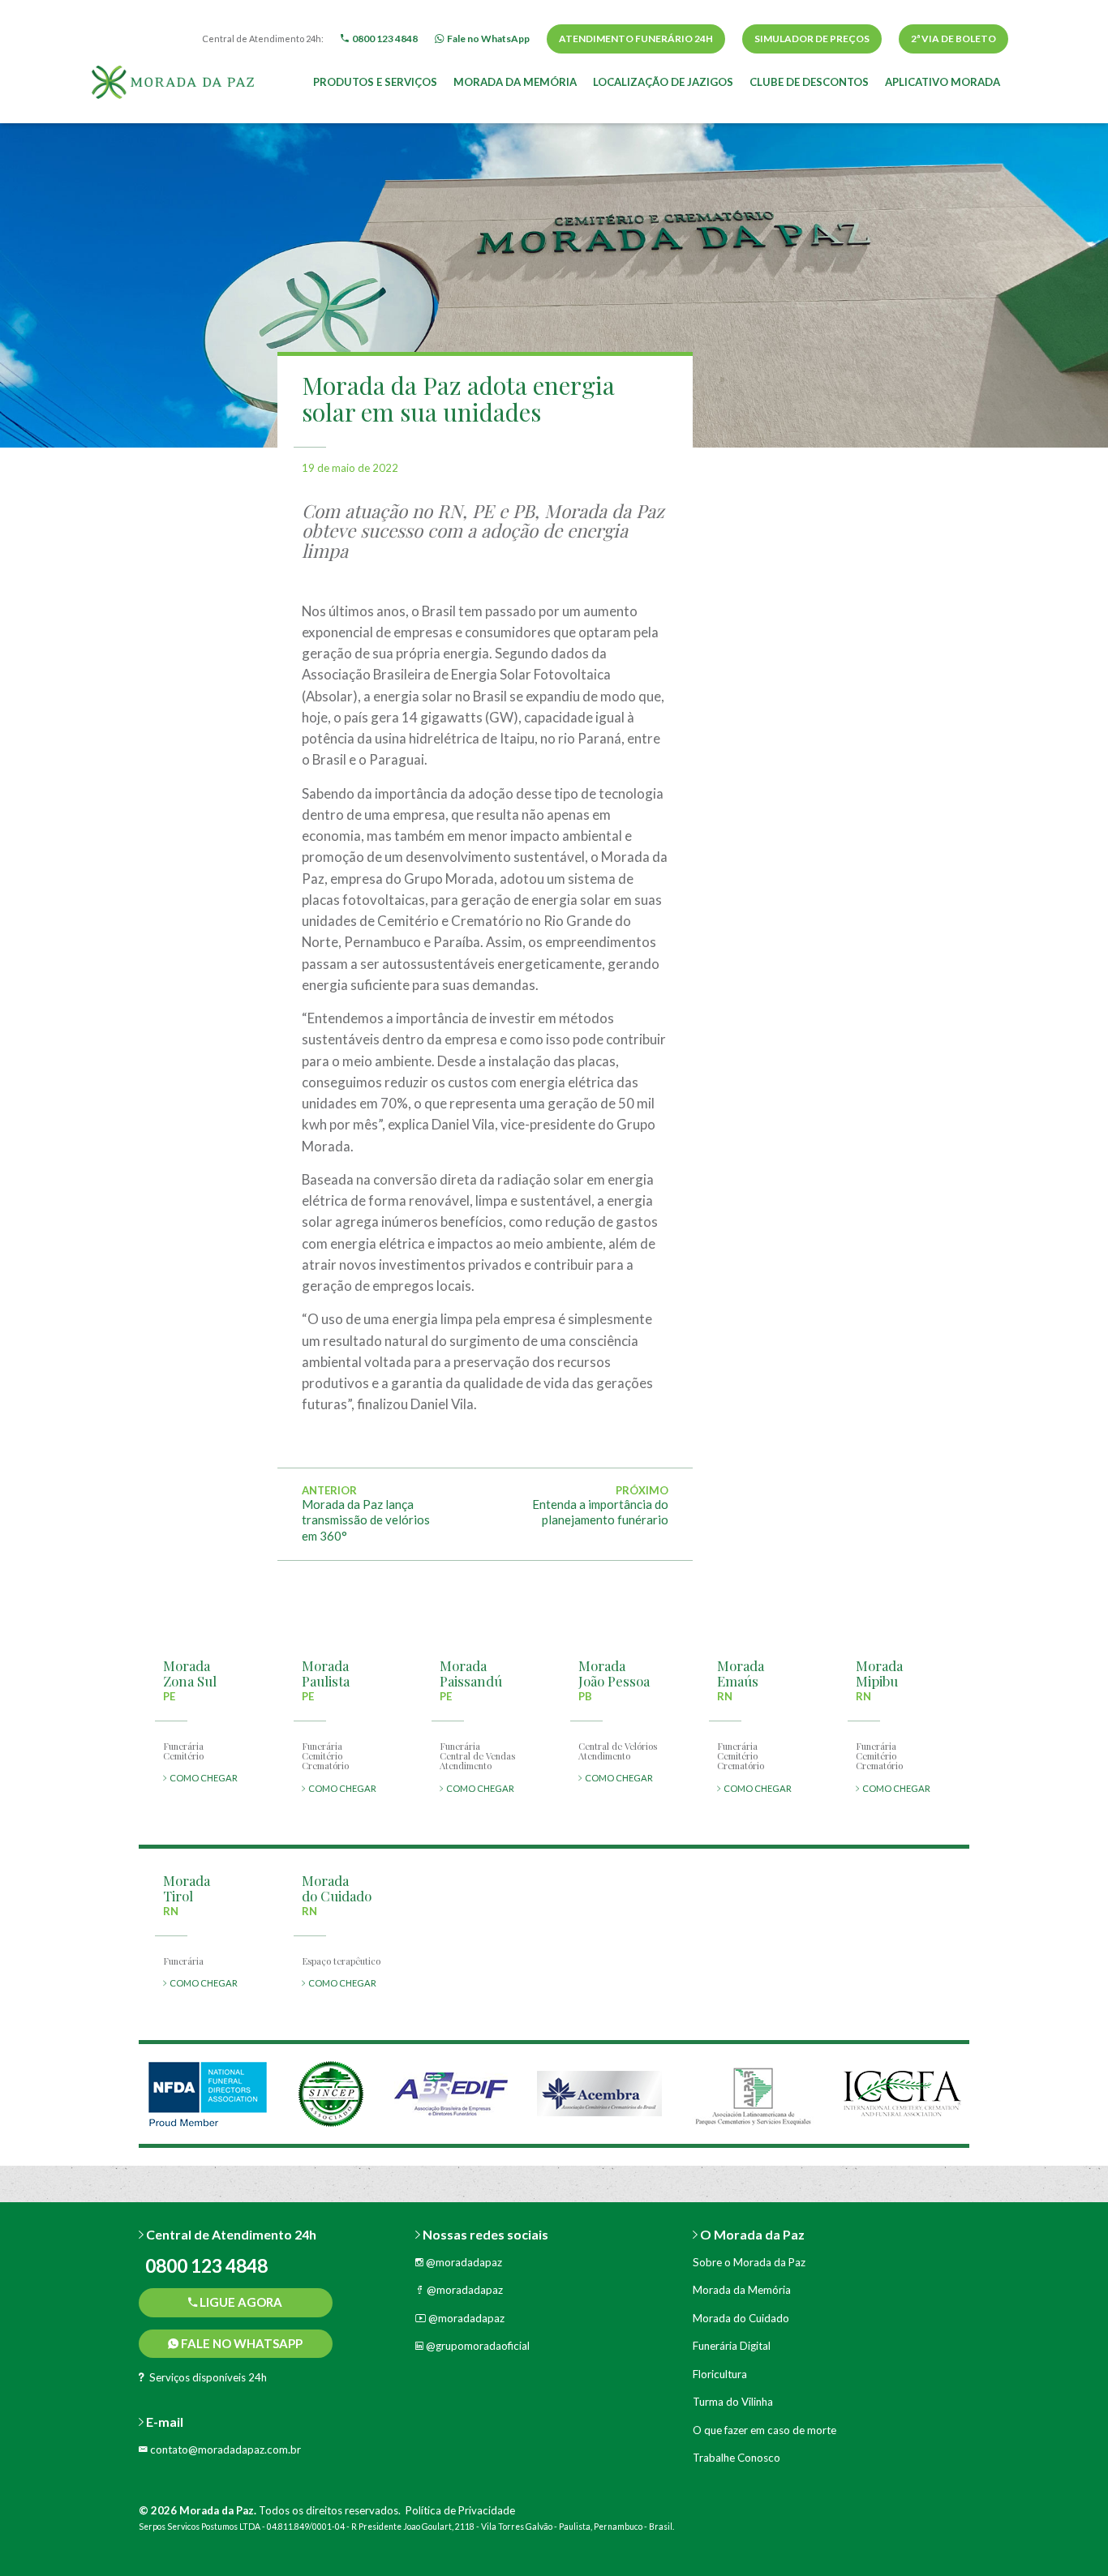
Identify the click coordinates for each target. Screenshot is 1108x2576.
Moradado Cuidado (337, 1888)
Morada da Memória (515, 82)
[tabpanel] (208, 2094)
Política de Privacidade (460, 2510)
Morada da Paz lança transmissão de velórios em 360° (366, 1520)
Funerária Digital (732, 2346)
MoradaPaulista (326, 1673)
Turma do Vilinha (733, 2402)
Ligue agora (240, 2302)
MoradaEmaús (741, 1673)
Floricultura (720, 2374)
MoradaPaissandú (471, 1673)
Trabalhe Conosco (737, 2458)
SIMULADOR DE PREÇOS (812, 39)
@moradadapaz (463, 2262)
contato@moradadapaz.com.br (224, 2450)
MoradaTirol (187, 1888)
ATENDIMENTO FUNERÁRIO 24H (636, 39)
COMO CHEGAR (202, 1778)
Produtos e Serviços (375, 82)
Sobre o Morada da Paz (749, 2262)
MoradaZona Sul (190, 1673)
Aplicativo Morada (943, 82)
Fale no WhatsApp (240, 2343)
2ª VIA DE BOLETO (953, 39)
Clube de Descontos (809, 82)
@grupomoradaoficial (477, 2346)
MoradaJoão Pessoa (614, 1673)
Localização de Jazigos (663, 82)
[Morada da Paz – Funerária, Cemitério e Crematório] (173, 80)
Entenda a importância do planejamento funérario (600, 1512)
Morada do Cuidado (741, 2318)
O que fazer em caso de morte (764, 2430)
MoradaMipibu (879, 1673)
